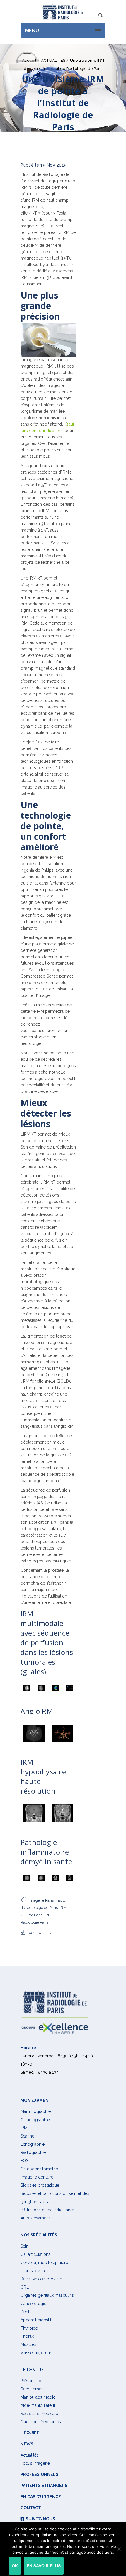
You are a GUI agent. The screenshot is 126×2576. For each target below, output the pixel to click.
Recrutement (33, 2389)
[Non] (119, 2549)
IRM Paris (34, 1915)
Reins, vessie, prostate (41, 2279)
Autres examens (36, 2218)
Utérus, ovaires (34, 2270)
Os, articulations (35, 2254)
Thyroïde (29, 2328)
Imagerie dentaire (37, 2177)
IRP (47, 1915)
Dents (26, 2311)
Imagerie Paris (41, 1900)
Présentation (32, 2380)
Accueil (29, 60)
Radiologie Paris (34, 1922)
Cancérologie (33, 2303)
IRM (24, 2128)
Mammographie (36, 2111)
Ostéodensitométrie (39, 2169)
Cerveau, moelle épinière (44, 2262)
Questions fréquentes (41, 2421)
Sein (24, 2246)
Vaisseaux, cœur (36, 2352)
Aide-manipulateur (38, 2405)
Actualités (30, 2455)
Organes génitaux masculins (47, 2295)
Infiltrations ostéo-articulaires (48, 2210)
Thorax (27, 2336)
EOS (24, 2160)
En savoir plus (44, 2566)
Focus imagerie (35, 2463)
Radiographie (33, 2152)
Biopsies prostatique (40, 2185)
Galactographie (35, 2119)
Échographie (33, 2144)
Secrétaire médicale (39, 2413)
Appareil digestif (36, 2320)
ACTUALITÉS (53, 60)
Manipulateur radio (38, 2397)
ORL (25, 2287)
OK (15, 2566)
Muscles (28, 2344)
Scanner (28, 2136)
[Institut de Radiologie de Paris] (63, 12)
